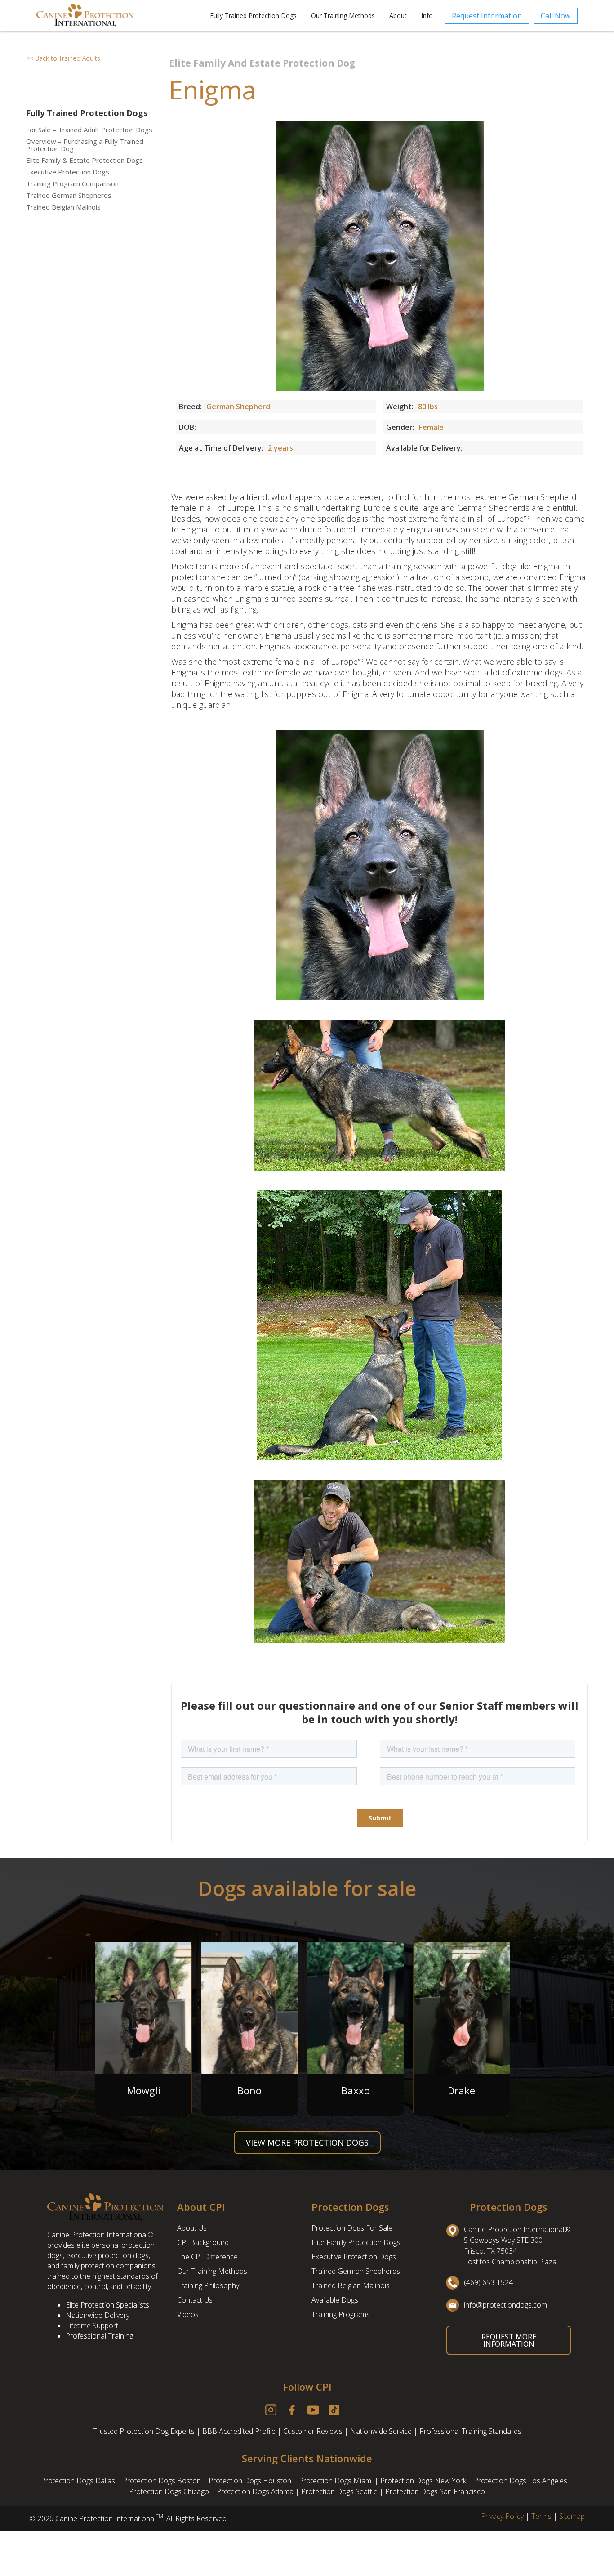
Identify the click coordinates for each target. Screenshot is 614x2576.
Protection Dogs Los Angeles (521, 2481)
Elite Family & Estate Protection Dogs (85, 160)
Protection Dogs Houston (250, 2481)
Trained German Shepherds (69, 195)
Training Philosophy (208, 2285)
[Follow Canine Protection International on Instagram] (275, 2410)
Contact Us (195, 2300)
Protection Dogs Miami (336, 2481)
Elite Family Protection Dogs (356, 2242)
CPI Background (203, 2242)
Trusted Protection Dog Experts (144, 2431)
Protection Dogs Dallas (78, 2481)
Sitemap (572, 2516)
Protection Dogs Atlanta (255, 2491)
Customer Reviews (313, 2431)
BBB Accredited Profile (239, 2431)
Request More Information (509, 2340)
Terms (541, 2516)
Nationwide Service (381, 2431)
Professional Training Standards (470, 2431)
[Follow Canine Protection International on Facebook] (296, 2410)
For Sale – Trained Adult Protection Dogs (89, 130)
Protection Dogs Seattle (339, 2491)
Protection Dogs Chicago (169, 2491)
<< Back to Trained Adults (63, 58)
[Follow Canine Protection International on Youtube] (318, 2410)
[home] (102, 16)
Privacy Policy (502, 2516)
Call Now (556, 16)
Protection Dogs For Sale (352, 2228)
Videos (188, 2314)
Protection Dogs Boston (162, 2481)
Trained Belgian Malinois (63, 207)
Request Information (487, 16)
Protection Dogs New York (423, 2481)
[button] (253, 16)
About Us (192, 2228)
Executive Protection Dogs (68, 172)
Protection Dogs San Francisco (435, 2491)
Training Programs (341, 2314)
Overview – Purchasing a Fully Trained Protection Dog (85, 145)
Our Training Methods (212, 2271)
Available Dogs (335, 2300)
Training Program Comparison (72, 183)
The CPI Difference (207, 2257)
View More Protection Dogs (307, 2142)
